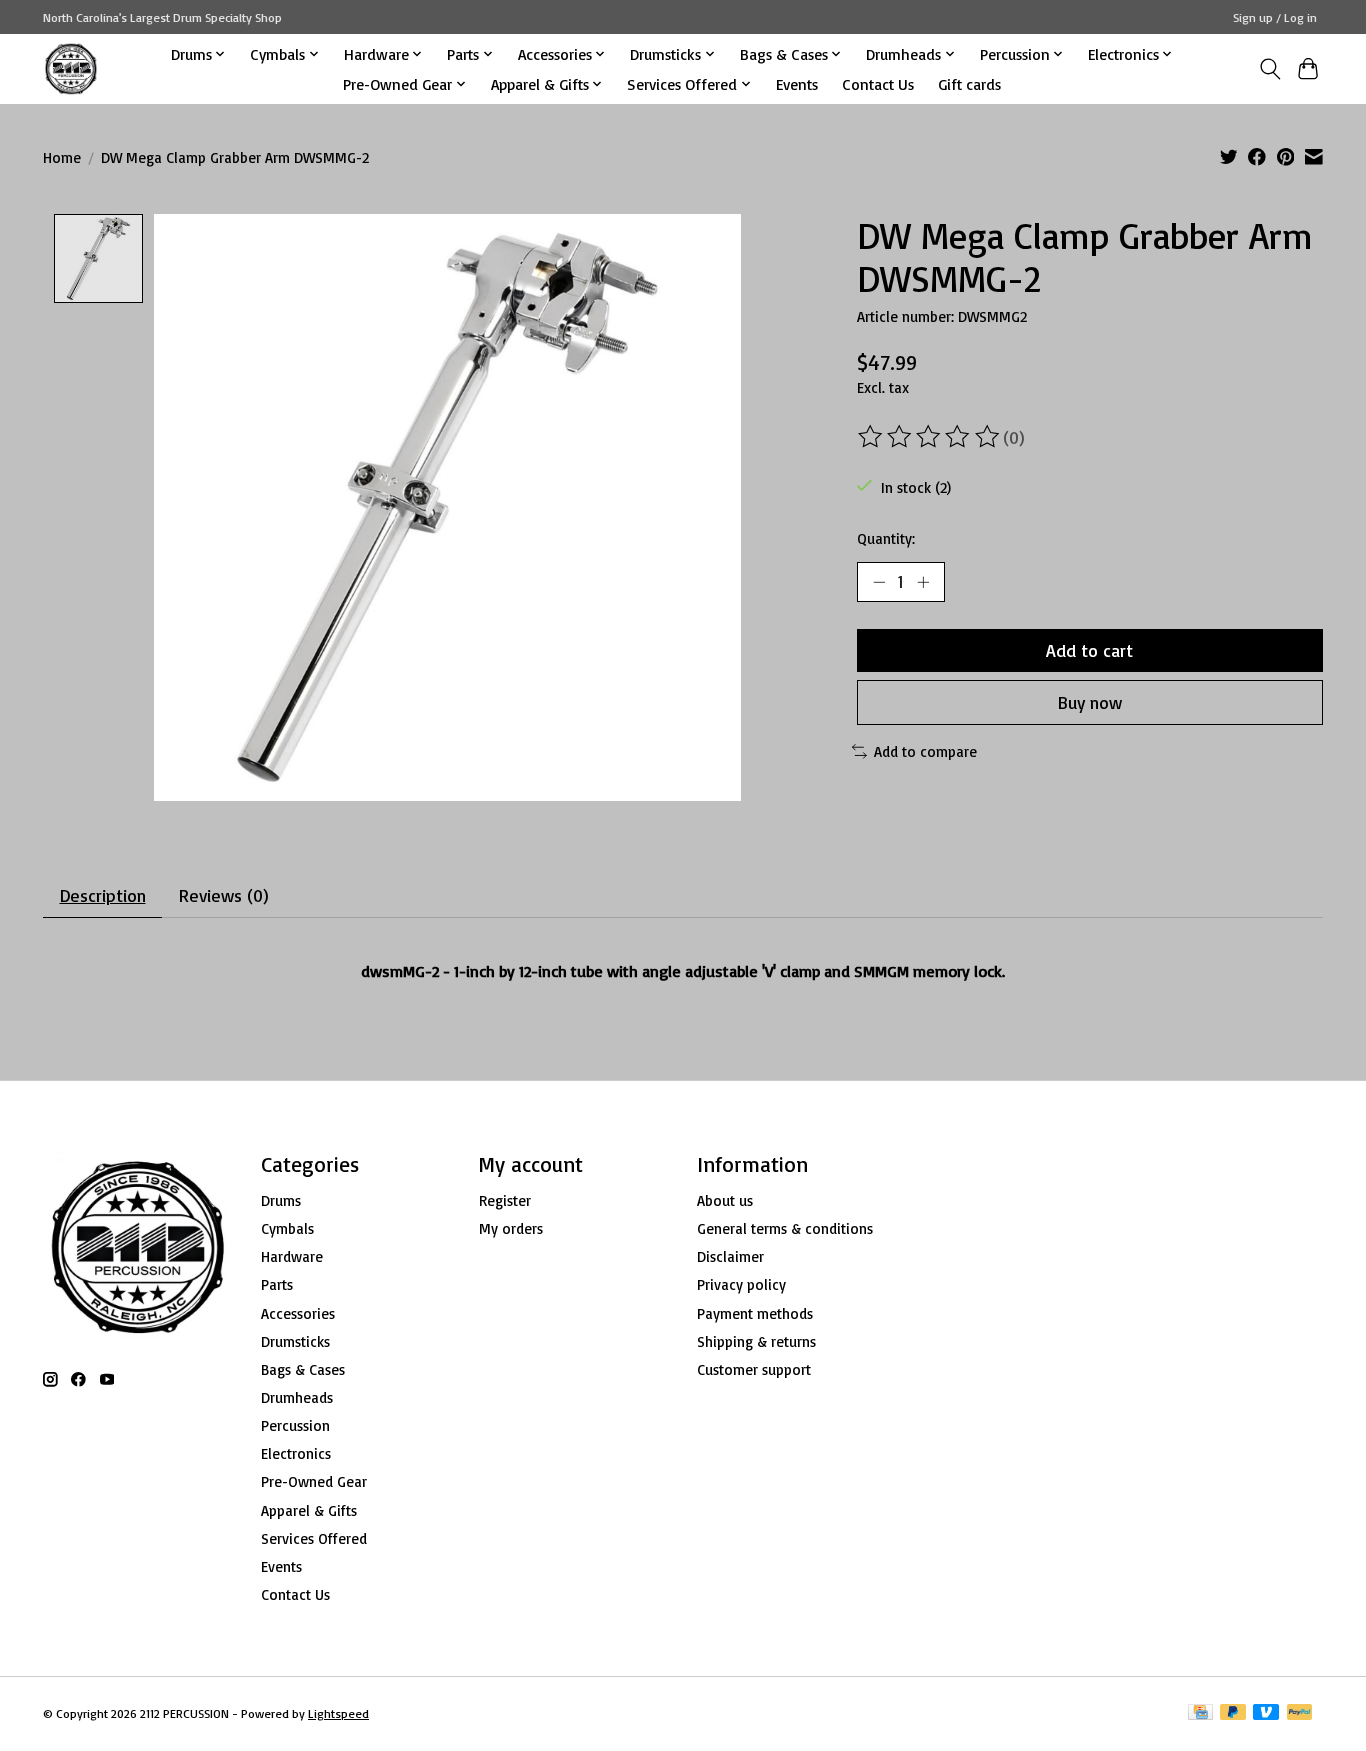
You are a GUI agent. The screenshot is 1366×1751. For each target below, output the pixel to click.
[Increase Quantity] (923, 582)
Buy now (1090, 702)
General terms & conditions (785, 1228)
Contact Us (878, 84)
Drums (281, 1200)
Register (505, 1200)
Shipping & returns (756, 1341)
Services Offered (314, 1538)
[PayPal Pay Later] (1233, 1713)
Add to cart (1089, 650)
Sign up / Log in (1275, 17)
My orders (511, 1228)
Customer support (754, 1369)
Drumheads (297, 1397)
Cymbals (287, 1228)
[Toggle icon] (1269, 69)
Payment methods (755, 1313)
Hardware (292, 1256)
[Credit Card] (1200, 1713)
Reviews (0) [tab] (224, 895)
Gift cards (969, 84)
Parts (277, 1284)
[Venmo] (1266, 1713)
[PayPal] (1300, 1713)
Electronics (296, 1453)
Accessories (298, 1313)
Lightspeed (338, 1713)
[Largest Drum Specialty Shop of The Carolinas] (71, 68)
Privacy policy (741, 1284)
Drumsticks (295, 1341)
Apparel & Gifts (309, 1510)
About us (725, 1200)
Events (797, 84)
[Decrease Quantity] (879, 582)
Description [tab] (103, 895)
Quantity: (886, 538)
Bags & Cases (303, 1369)
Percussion (295, 1425)
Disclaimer (730, 1256)
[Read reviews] (930, 437)
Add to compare (925, 751)
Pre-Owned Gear (314, 1481)
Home (62, 157)
